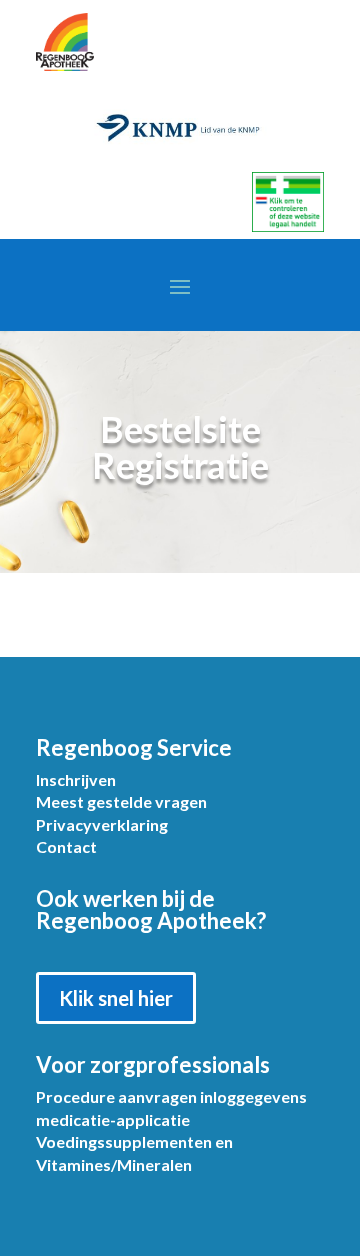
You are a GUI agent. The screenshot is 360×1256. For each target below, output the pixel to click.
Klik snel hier (116, 998)
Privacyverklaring (102, 824)
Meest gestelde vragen (121, 801)
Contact (66, 846)
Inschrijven (76, 779)
